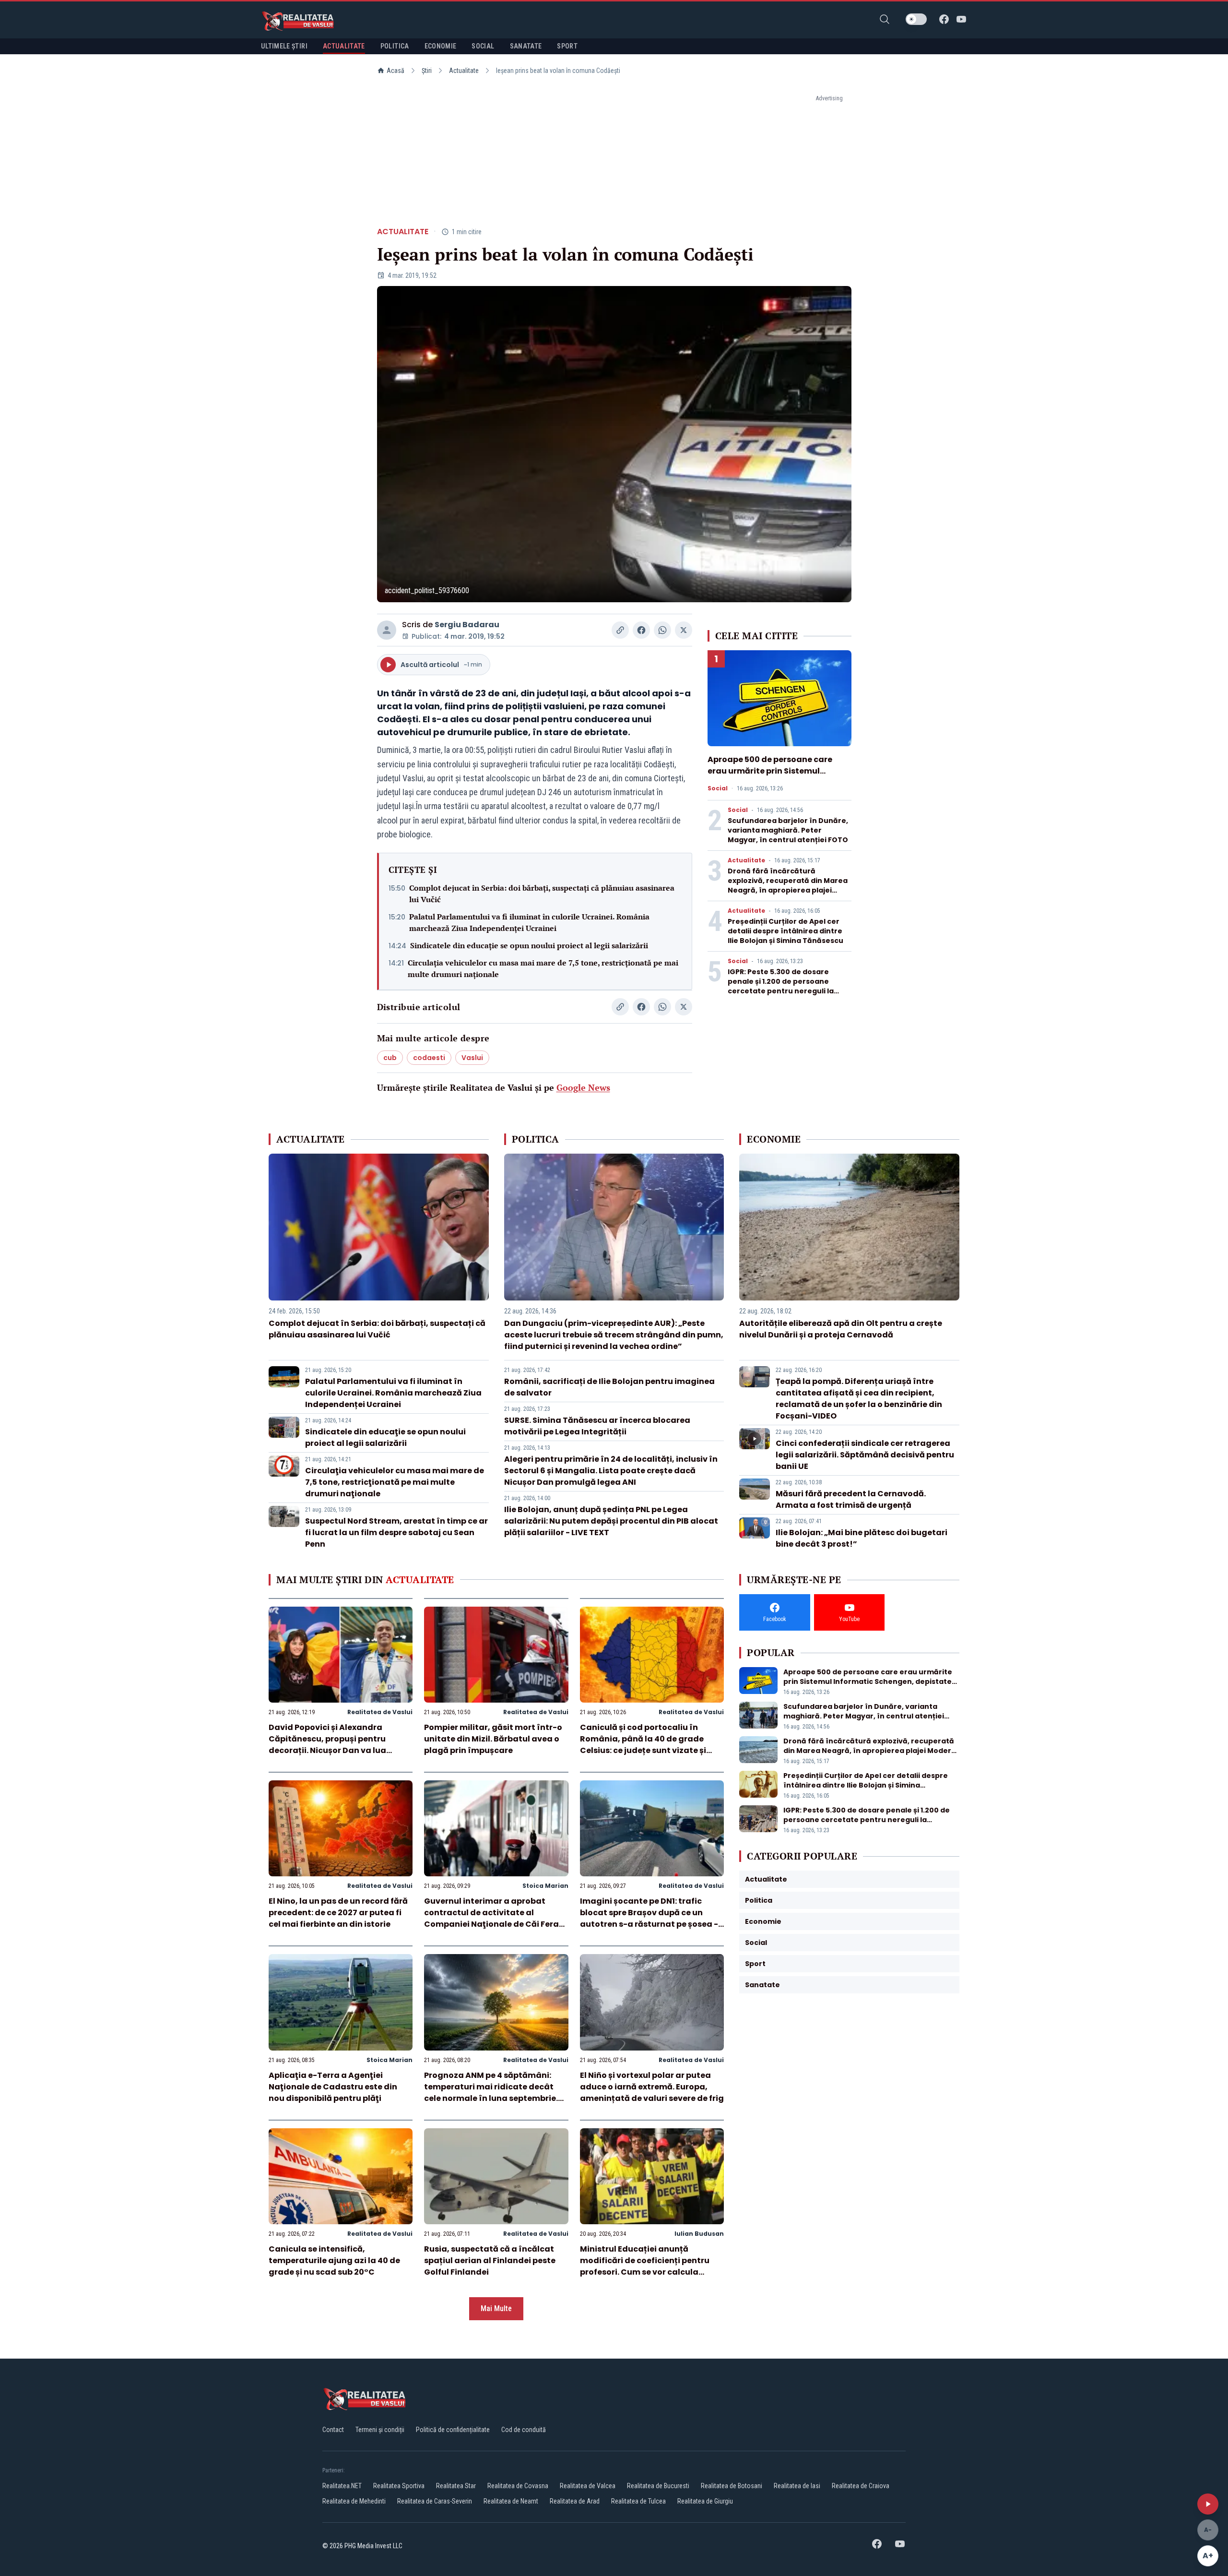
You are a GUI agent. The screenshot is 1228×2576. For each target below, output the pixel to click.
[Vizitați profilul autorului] (387, 630)
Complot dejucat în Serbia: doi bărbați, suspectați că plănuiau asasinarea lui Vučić (542, 894)
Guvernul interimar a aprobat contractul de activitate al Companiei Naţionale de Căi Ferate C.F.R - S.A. (496, 1918)
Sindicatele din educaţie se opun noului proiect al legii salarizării (529, 945)
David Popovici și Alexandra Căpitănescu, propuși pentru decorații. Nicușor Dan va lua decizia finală (327, 1745)
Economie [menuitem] (441, 46)
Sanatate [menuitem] (526, 46)
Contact (333, 2430)
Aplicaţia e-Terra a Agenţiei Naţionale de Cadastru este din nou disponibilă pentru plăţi (333, 2087)
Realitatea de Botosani (732, 2486)
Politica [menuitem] (395, 46)
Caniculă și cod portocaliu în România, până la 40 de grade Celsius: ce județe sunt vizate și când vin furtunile (643, 1745)
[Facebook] (944, 19)
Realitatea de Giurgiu (705, 2501)
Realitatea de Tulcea (638, 2501)
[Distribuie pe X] (684, 630)
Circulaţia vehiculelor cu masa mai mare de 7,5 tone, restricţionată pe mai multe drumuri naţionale (543, 968)
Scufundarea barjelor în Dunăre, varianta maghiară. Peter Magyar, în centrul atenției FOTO (788, 830)
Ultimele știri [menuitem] (284, 46)
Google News (583, 1087)
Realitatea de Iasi (797, 2486)
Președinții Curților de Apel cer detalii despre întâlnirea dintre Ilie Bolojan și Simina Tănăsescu (785, 931)
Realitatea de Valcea (588, 2486)
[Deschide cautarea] (885, 19)
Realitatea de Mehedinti (354, 2501)
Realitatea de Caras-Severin (435, 2501)
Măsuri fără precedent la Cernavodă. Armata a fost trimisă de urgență (851, 1499)
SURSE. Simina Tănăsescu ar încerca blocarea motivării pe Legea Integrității (597, 1426)
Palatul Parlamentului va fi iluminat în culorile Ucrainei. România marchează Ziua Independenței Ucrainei (529, 922)
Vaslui (472, 1058)
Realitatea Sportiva (399, 2486)
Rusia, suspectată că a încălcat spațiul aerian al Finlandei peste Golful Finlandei (490, 2260)
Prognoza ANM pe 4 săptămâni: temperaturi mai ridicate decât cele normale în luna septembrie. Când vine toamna (491, 2093)
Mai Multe (496, 2308)
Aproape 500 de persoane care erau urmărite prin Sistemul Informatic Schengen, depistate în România (778, 777)
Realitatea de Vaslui (380, 1712)
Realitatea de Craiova (861, 2486)
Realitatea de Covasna (518, 2486)
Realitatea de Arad (575, 2501)
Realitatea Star (456, 2486)
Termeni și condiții (380, 2430)
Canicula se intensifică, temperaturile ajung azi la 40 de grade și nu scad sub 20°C (334, 2260)
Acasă (396, 71)
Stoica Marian (545, 1886)
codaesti (429, 1058)
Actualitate (464, 71)
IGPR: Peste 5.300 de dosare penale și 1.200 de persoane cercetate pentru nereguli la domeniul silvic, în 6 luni (781, 986)
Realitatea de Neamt (511, 2501)
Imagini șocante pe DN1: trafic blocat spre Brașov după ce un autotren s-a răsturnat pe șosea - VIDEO (649, 1918)
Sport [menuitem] (567, 46)
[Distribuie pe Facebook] (641, 630)
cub (390, 1058)
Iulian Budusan (699, 2234)
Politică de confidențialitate (453, 2430)
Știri (427, 71)
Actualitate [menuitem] (344, 46)
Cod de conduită (524, 2430)
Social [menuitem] (483, 46)
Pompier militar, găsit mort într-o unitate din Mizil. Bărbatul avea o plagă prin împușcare (493, 1739)
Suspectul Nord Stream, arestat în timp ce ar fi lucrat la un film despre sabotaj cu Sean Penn (396, 1532)
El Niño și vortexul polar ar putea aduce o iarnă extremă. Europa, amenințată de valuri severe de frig (652, 2087)
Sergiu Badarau (467, 625)
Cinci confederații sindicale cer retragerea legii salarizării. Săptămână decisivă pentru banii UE (865, 1455)
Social (718, 788)
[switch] (916, 19)
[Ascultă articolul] (1208, 2504)
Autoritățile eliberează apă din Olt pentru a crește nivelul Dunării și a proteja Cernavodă (841, 1329)
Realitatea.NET (342, 2486)
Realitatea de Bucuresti (658, 2486)
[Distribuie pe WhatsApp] (662, 630)
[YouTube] (961, 19)
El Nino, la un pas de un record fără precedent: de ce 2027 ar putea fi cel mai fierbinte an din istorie (338, 1913)
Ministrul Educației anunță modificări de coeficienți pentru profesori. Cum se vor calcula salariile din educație (645, 2266)
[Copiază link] (620, 630)
